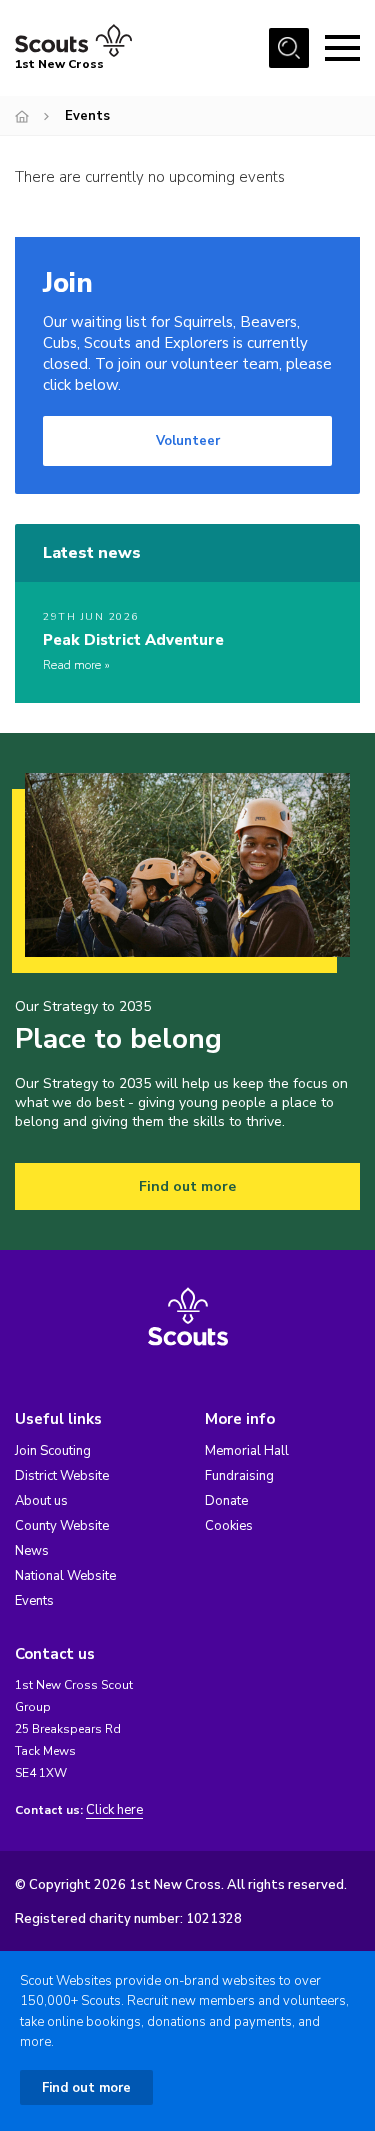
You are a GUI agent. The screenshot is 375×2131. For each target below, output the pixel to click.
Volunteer (188, 441)
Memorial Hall (247, 1451)
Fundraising (239, 1476)
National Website (65, 1576)
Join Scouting (53, 1451)
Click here (114, 1810)
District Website (62, 1476)
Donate (226, 1501)
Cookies (229, 1526)
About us (41, 1501)
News (32, 1551)
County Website (62, 1526)
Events (34, 1601)
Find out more (187, 1186)
